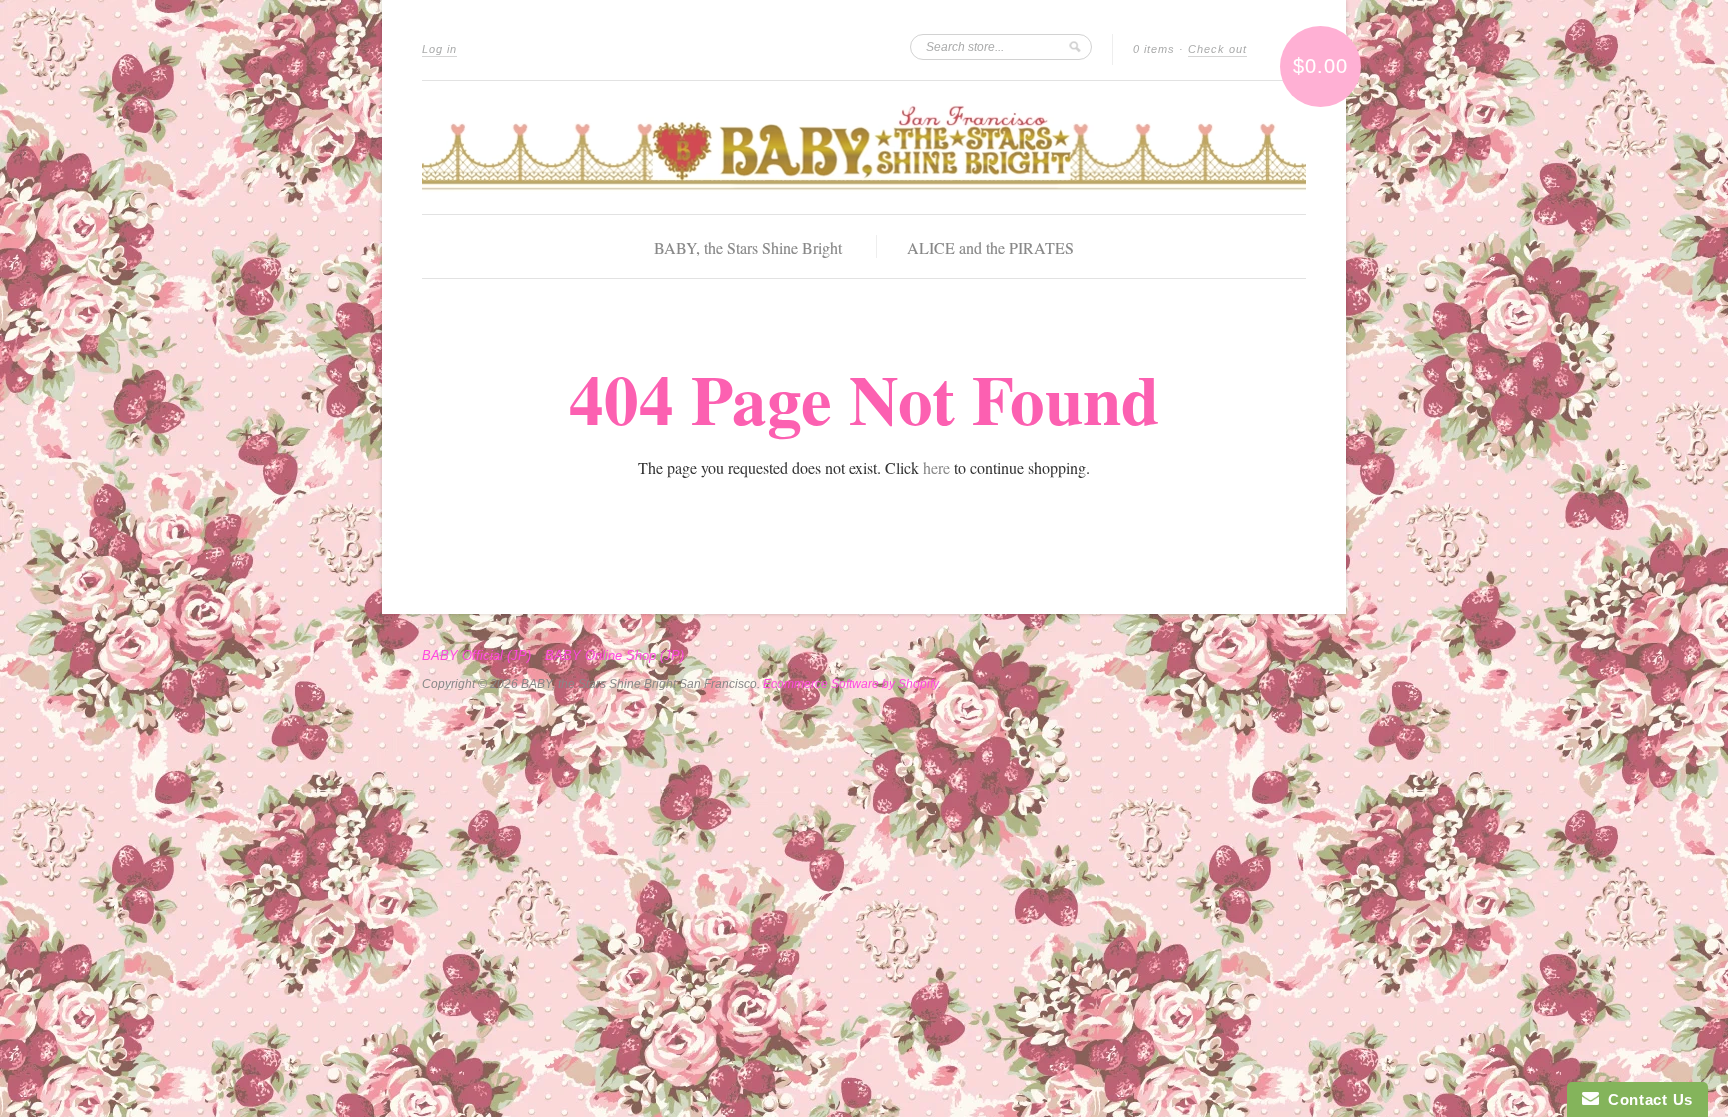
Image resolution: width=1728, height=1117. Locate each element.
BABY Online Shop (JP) (614, 656)
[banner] (864, 147)
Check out (1217, 49)
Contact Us (1646, 1099)
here (936, 467)
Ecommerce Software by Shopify (850, 684)
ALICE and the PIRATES (990, 247)
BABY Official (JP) (476, 656)
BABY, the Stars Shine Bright (748, 247)
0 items (1154, 49)
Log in (439, 49)
